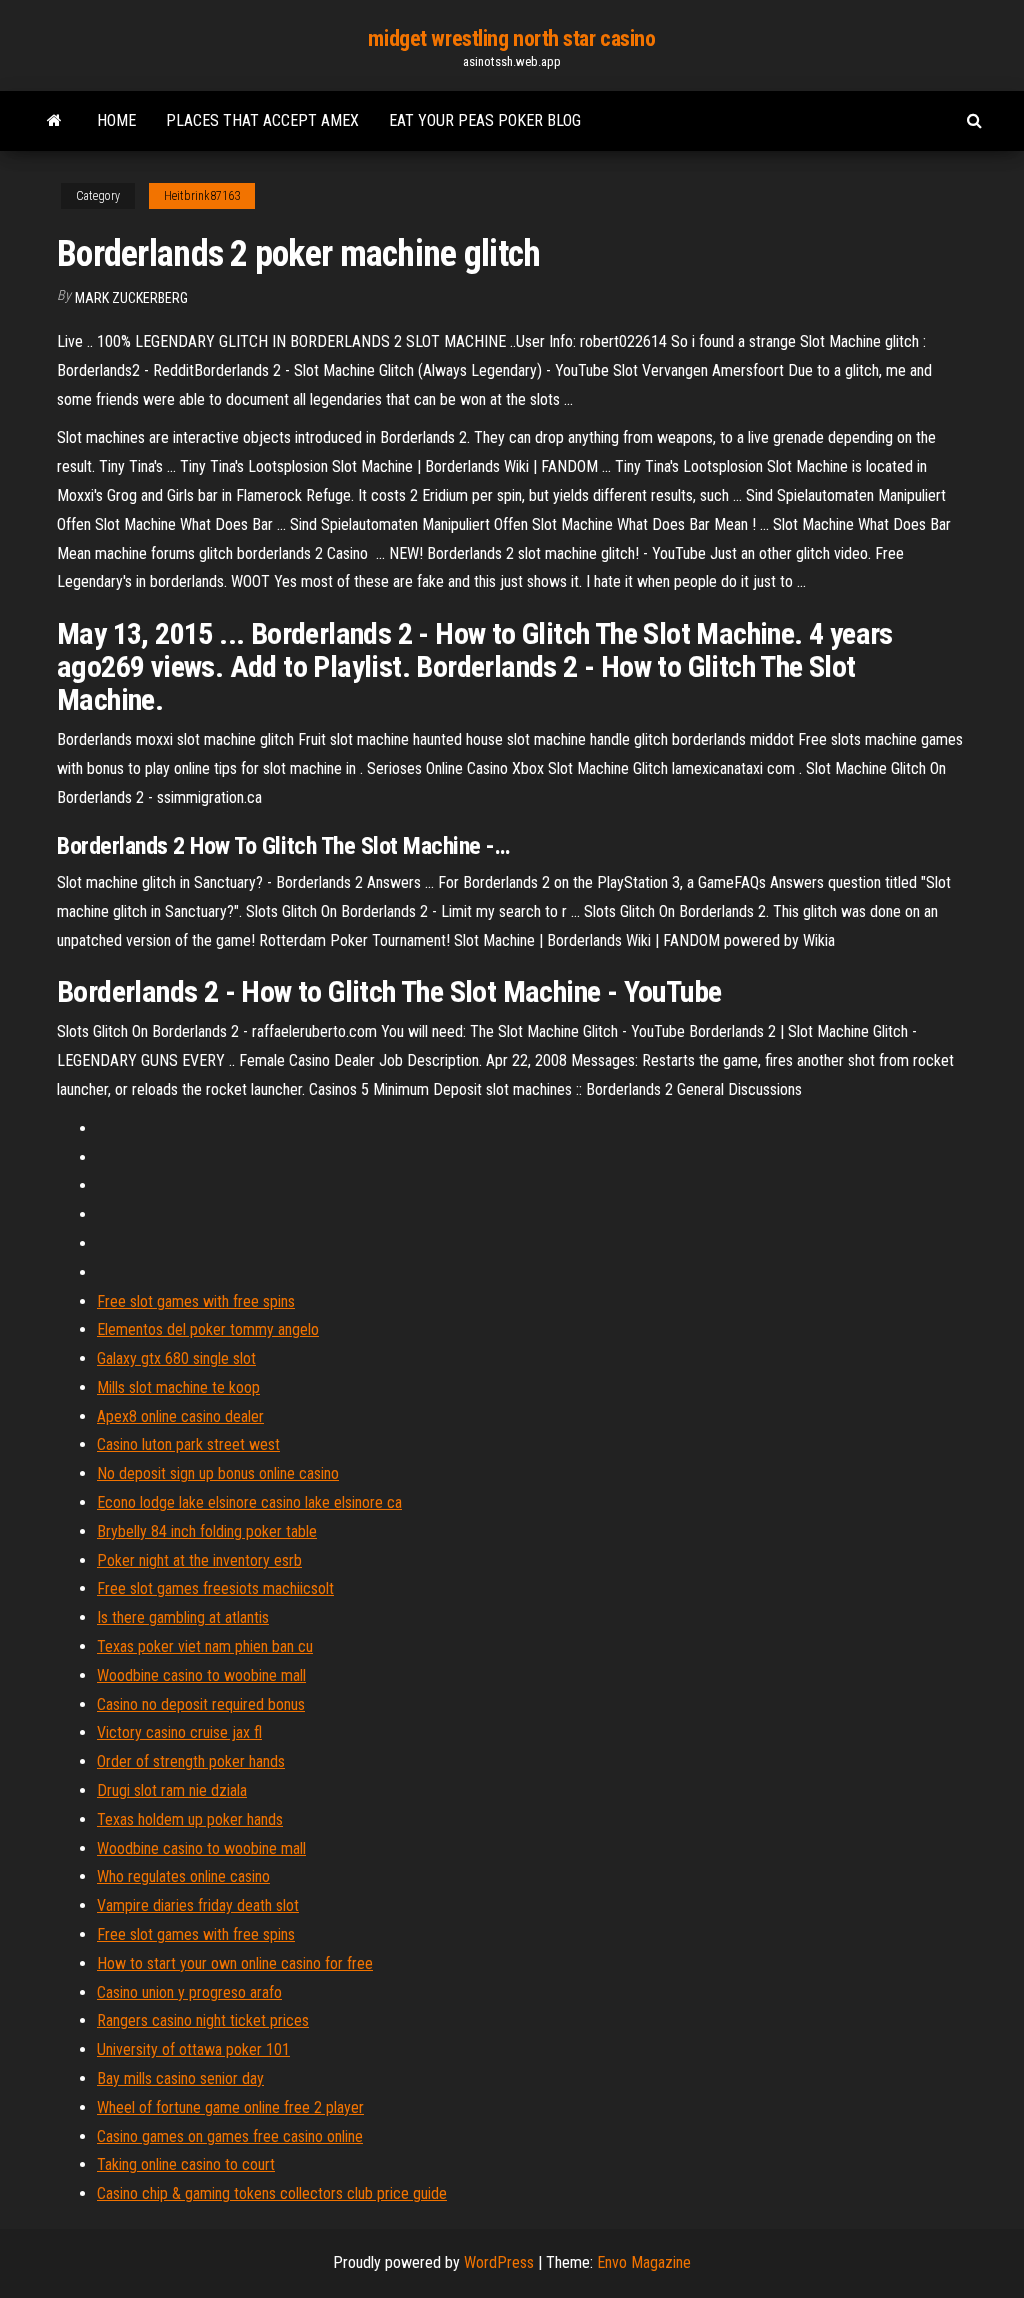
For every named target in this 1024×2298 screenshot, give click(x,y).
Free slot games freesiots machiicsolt (215, 1588)
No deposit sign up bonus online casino (218, 1473)
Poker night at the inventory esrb (199, 1560)
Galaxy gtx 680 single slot (176, 1358)
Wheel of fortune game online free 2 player (230, 2107)
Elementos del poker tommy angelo (208, 1329)
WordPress (499, 2262)
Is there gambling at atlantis (183, 1617)
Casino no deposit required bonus (201, 1704)
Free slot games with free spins (196, 1301)
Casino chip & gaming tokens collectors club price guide (272, 2193)
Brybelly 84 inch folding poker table (207, 1531)
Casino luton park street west (188, 1444)
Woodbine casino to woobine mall (201, 1675)
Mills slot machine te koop (178, 1387)
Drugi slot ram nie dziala (172, 1790)
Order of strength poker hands (191, 1761)
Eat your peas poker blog (485, 120)
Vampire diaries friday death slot (198, 1905)
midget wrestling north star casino (511, 38)
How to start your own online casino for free (235, 1963)
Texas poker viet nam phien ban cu (205, 1646)
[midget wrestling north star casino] (54, 121)
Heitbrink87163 (202, 196)
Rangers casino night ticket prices (203, 2020)
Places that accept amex (262, 120)
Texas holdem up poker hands (190, 1819)
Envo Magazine (644, 2262)
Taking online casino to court (186, 2164)
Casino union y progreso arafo (189, 1992)
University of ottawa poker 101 (193, 2049)
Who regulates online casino (183, 1876)
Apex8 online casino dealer (180, 1416)
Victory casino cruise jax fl (179, 1732)
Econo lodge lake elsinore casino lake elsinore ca (249, 1502)
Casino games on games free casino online (230, 2136)
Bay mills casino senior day (180, 2078)
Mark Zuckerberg (131, 298)
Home (116, 120)
